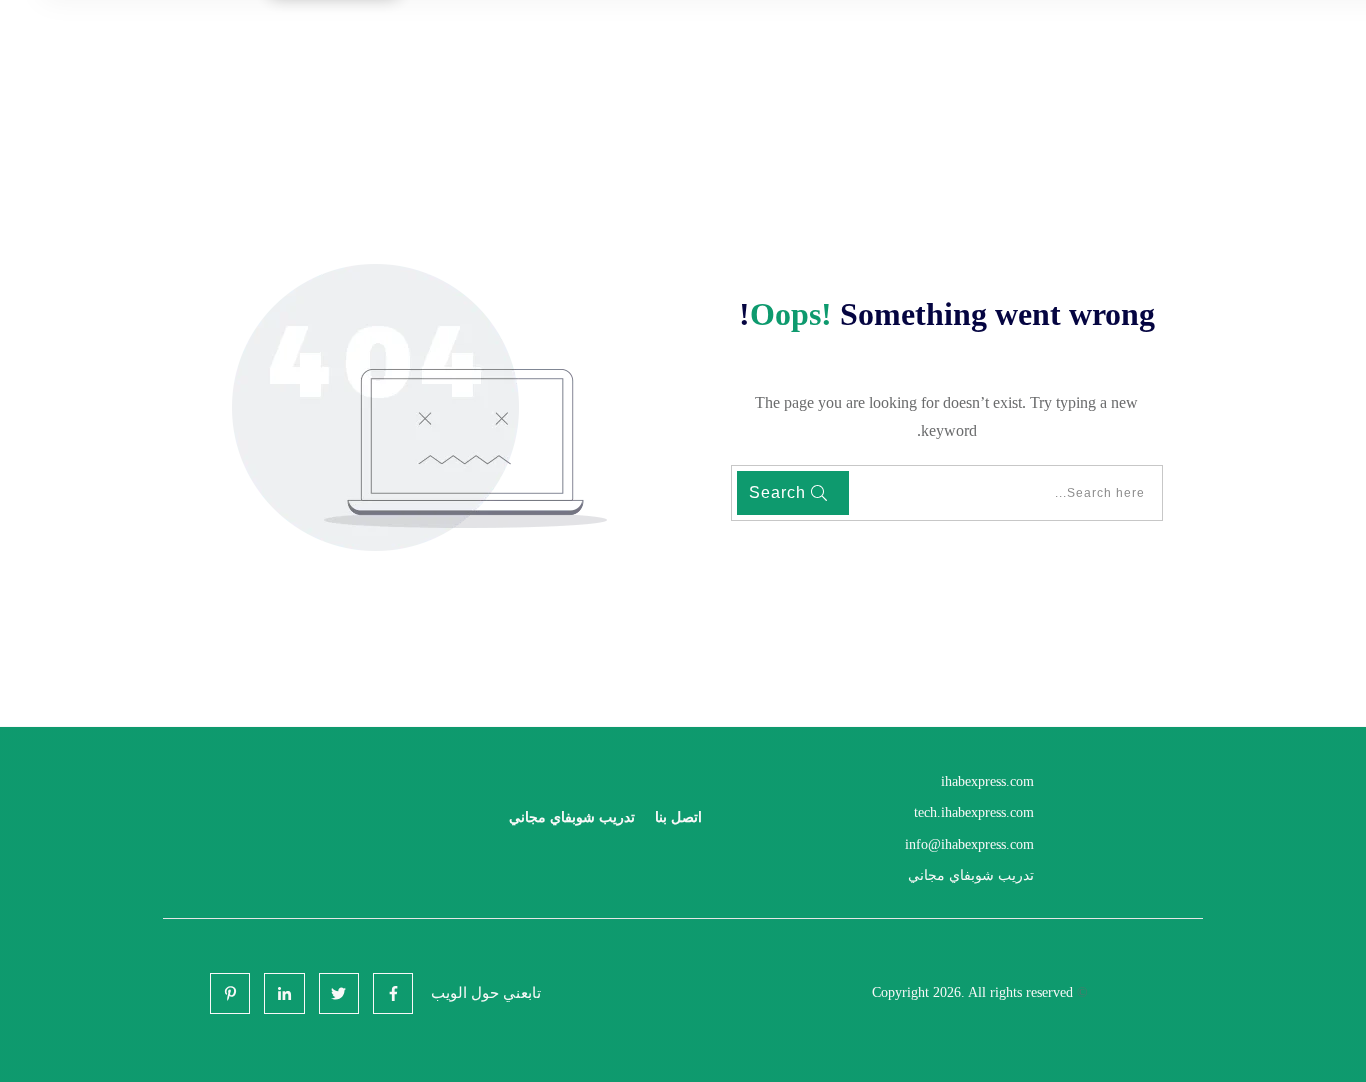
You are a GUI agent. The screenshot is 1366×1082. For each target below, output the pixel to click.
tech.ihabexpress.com (974, 812)
